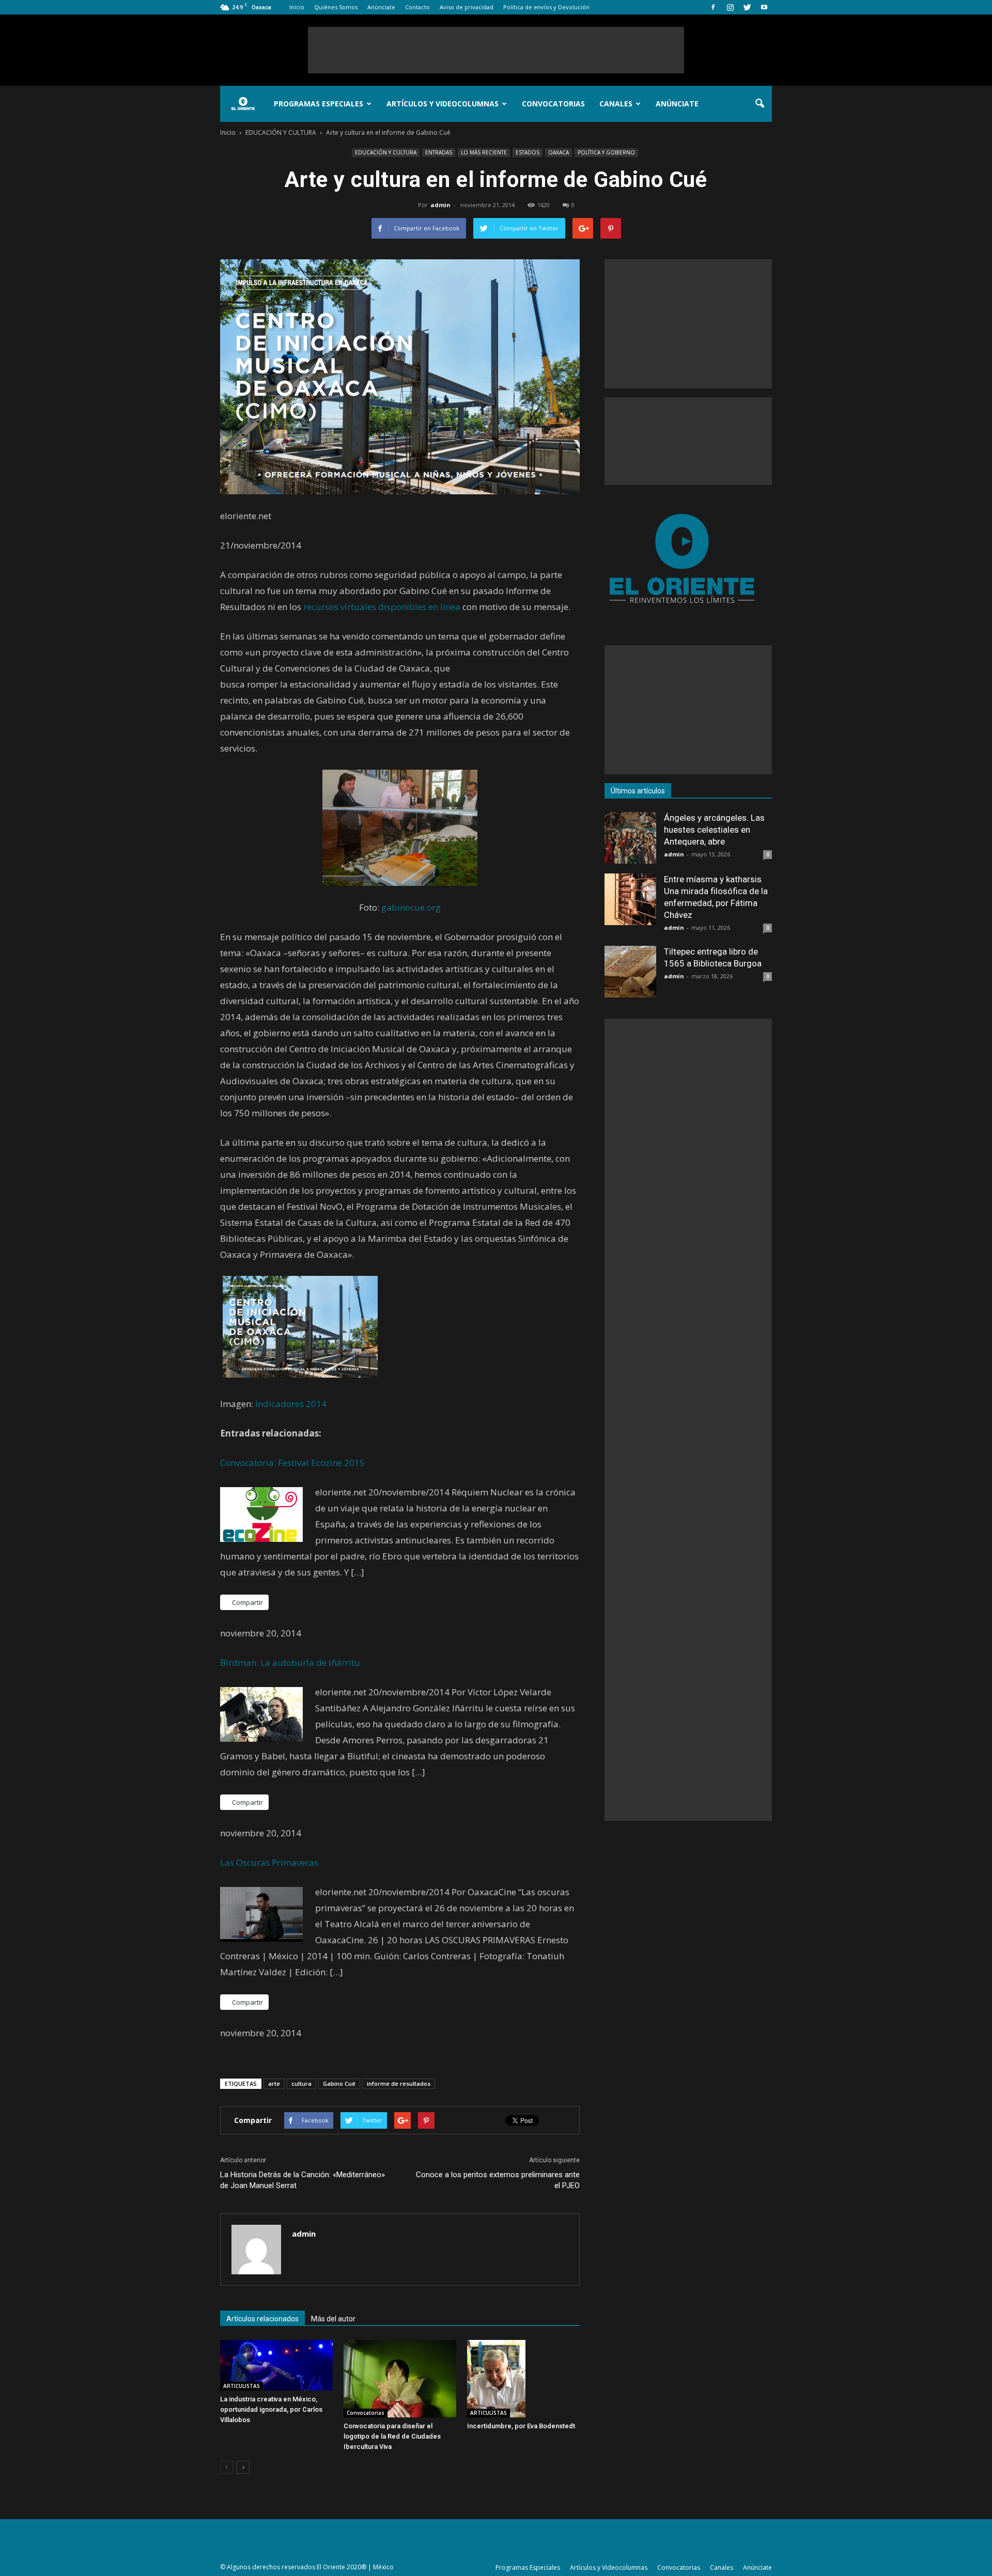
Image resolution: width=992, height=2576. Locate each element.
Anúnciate (381, 7)
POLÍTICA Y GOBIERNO (606, 152)
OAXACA (559, 152)
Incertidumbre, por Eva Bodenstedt (521, 2426)
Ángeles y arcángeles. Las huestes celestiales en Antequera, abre (714, 830)
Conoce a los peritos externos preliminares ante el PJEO (498, 2180)
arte (274, 2083)
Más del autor (333, 2319)
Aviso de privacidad (467, 7)
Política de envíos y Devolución (546, 7)
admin (440, 205)
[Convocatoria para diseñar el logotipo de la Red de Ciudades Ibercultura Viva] (400, 2379)
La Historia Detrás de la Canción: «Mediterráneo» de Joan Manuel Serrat (303, 2180)
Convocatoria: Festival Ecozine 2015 (292, 1463)
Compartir (247, 1602)
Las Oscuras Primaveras (269, 1862)
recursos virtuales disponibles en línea (382, 607)
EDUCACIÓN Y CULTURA (386, 152)
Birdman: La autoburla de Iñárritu (290, 1662)
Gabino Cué (339, 2083)
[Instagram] (730, 7)
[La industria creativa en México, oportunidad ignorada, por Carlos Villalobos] (276, 2365)
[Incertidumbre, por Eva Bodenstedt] (523, 2379)
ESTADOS (528, 152)
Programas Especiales (319, 104)
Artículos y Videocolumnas (443, 104)
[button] (760, 104)
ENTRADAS (439, 152)
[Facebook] (713, 7)
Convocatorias (553, 104)
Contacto (417, 7)
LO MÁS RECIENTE (484, 152)
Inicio (297, 7)
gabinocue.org (411, 907)
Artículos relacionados (262, 2319)
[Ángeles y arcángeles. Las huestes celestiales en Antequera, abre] (630, 838)
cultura (301, 2083)
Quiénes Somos (336, 7)
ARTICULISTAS (242, 2386)
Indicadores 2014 (291, 1404)
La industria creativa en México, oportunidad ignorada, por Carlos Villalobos (271, 2409)
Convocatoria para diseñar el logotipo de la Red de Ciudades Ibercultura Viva (392, 2436)
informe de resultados (399, 2083)
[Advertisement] (496, 50)
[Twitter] (747, 7)
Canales (616, 104)
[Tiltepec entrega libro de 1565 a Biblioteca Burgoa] (630, 972)
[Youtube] (764, 7)
